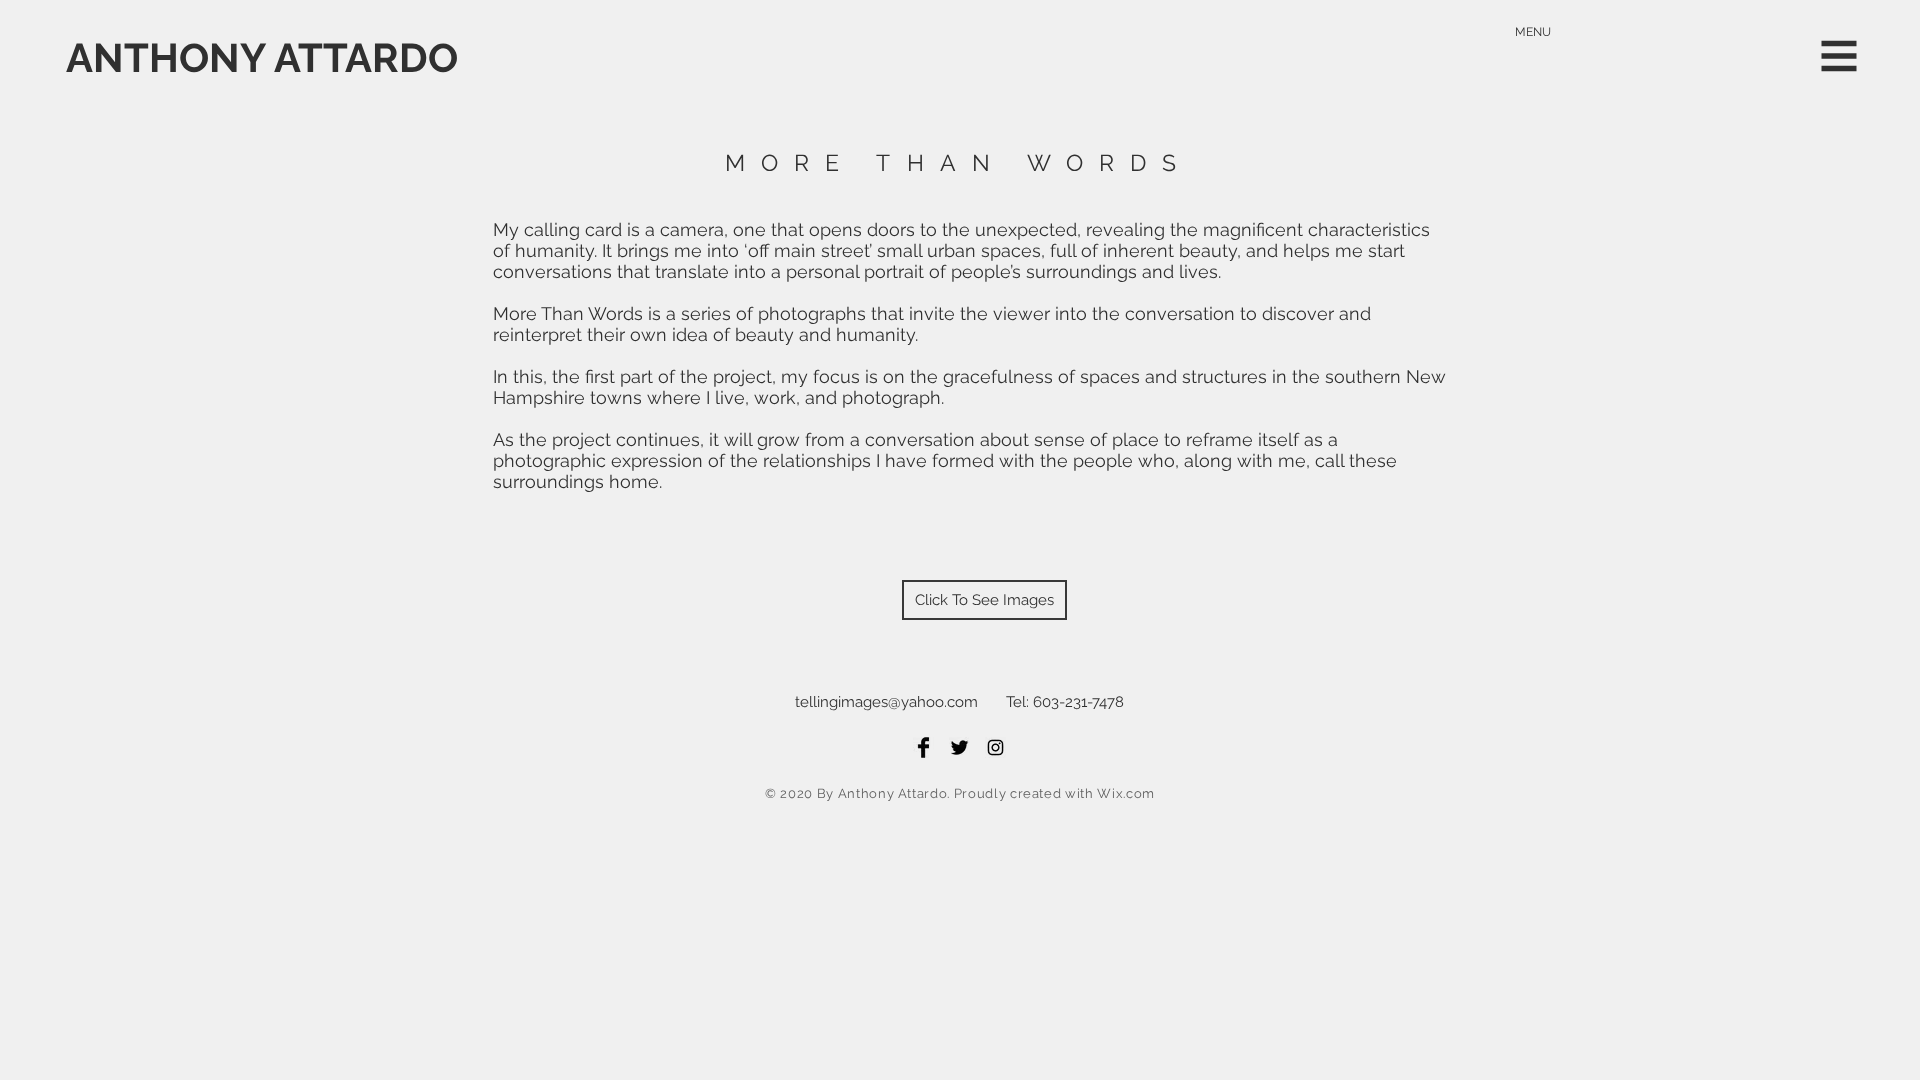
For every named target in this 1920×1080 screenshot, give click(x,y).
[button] (1839, 56)
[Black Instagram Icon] (995, 747)
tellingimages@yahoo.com (886, 702)
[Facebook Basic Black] (923, 747)
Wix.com (1126, 793)
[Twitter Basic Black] (959, 747)
